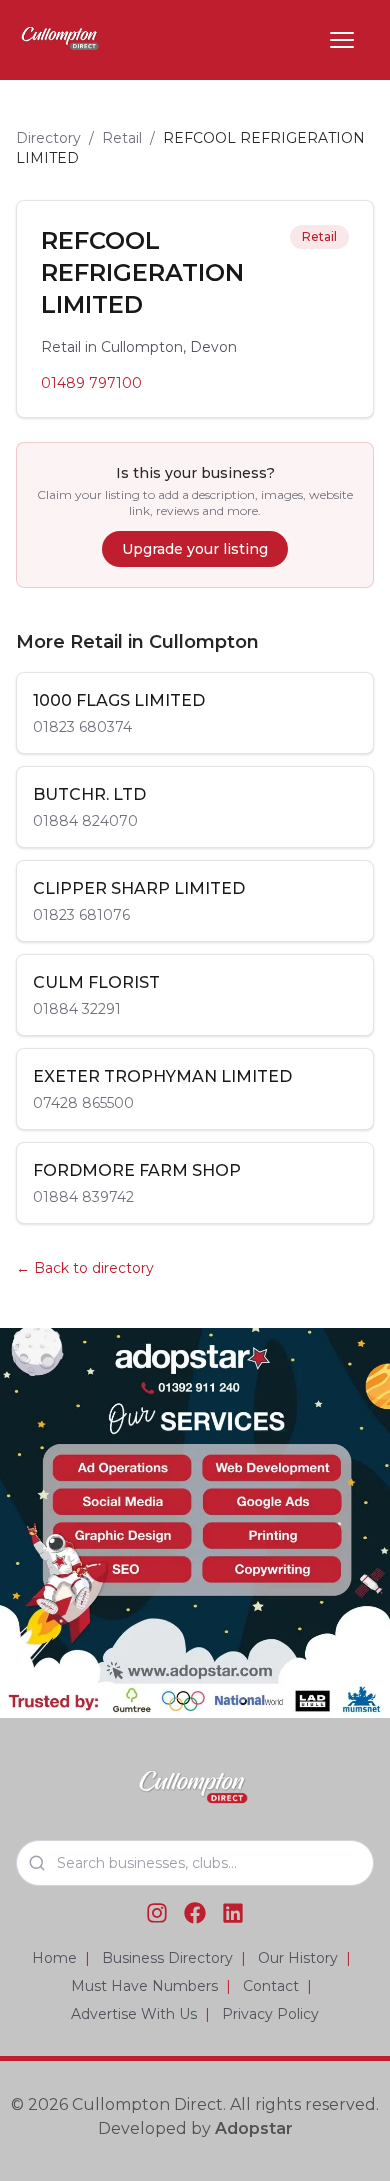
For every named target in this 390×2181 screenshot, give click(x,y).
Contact (271, 1986)
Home (54, 1958)
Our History (298, 1958)
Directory (48, 138)
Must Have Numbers (144, 1986)
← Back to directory (85, 1268)
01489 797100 (91, 383)
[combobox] (195, 1863)
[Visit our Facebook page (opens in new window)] (195, 1913)
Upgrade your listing (195, 549)
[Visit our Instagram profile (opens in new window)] (157, 1913)
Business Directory (167, 1958)
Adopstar (254, 2128)
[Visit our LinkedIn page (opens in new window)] (233, 1913)
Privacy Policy (270, 2014)
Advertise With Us (134, 2014)
